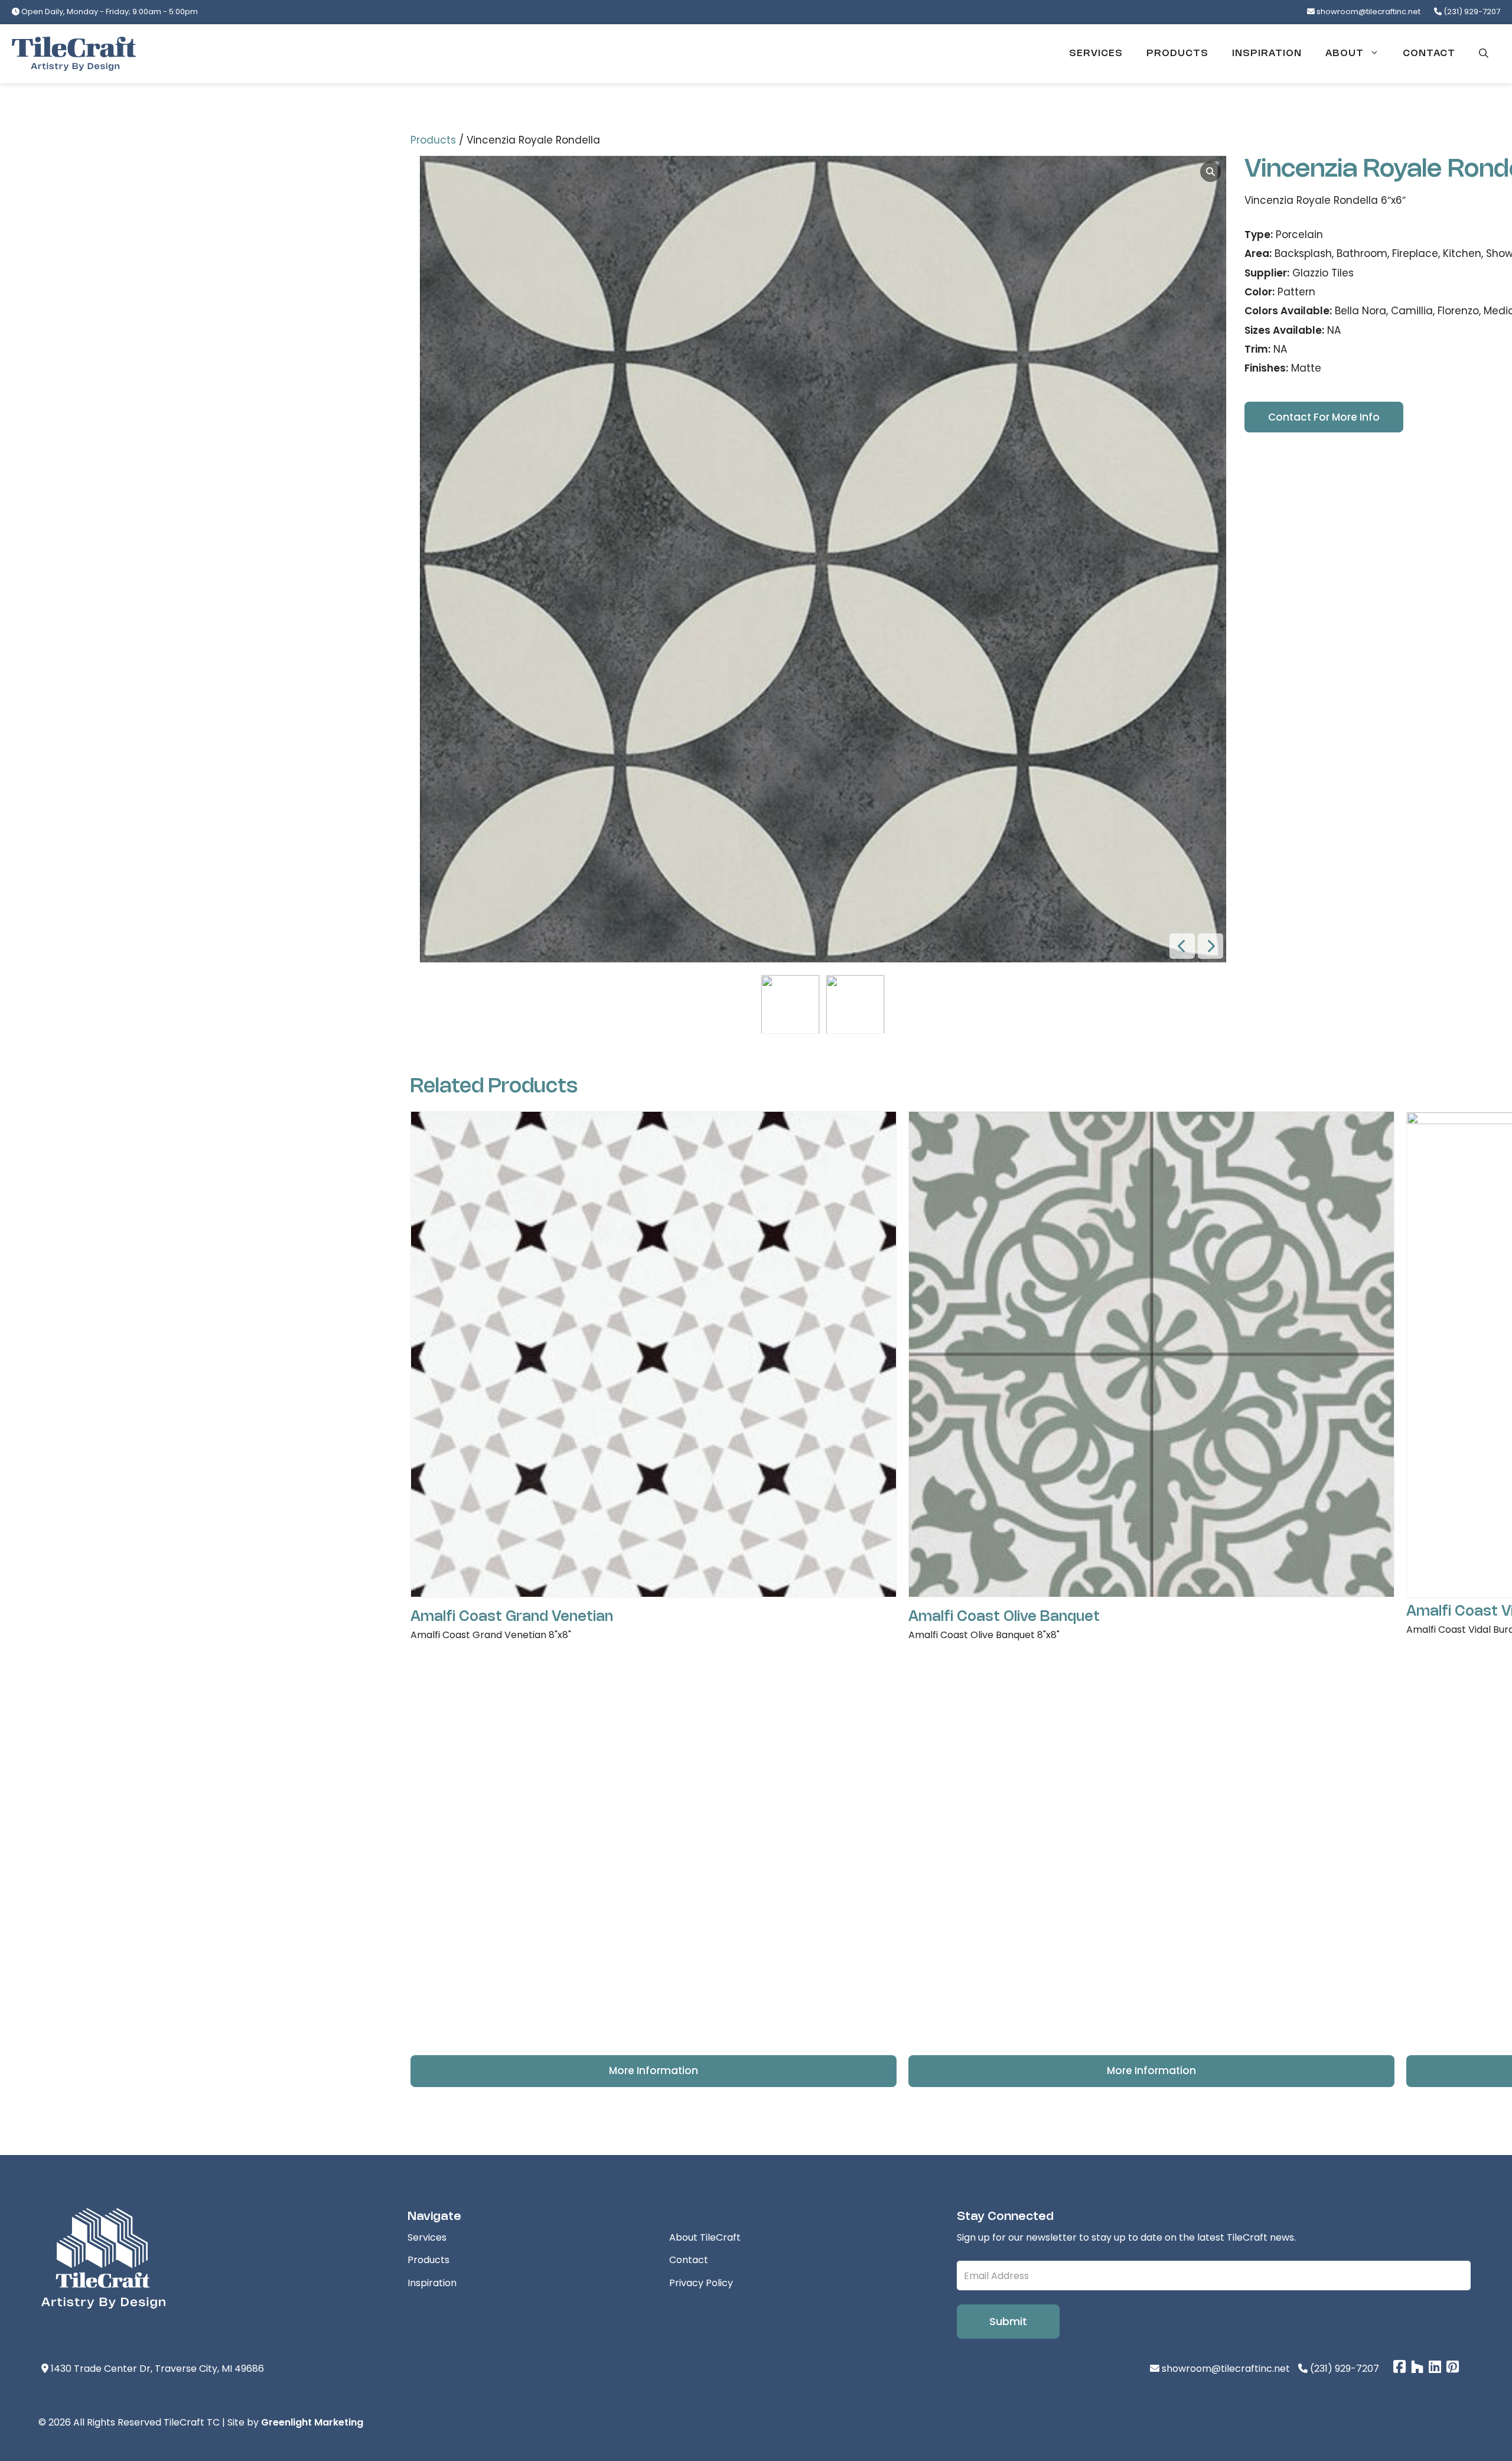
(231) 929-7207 (1471, 12)
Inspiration (1267, 53)
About (1345, 53)
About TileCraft (705, 2237)
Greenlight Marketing (312, 2422)
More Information (654, 2071)
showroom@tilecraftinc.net (1368, 12)
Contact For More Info (1324, 417)
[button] (1484, 54)
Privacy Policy (701, 2283)
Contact (1429, 53)
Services (1096, 53)
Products (1177, 53)
